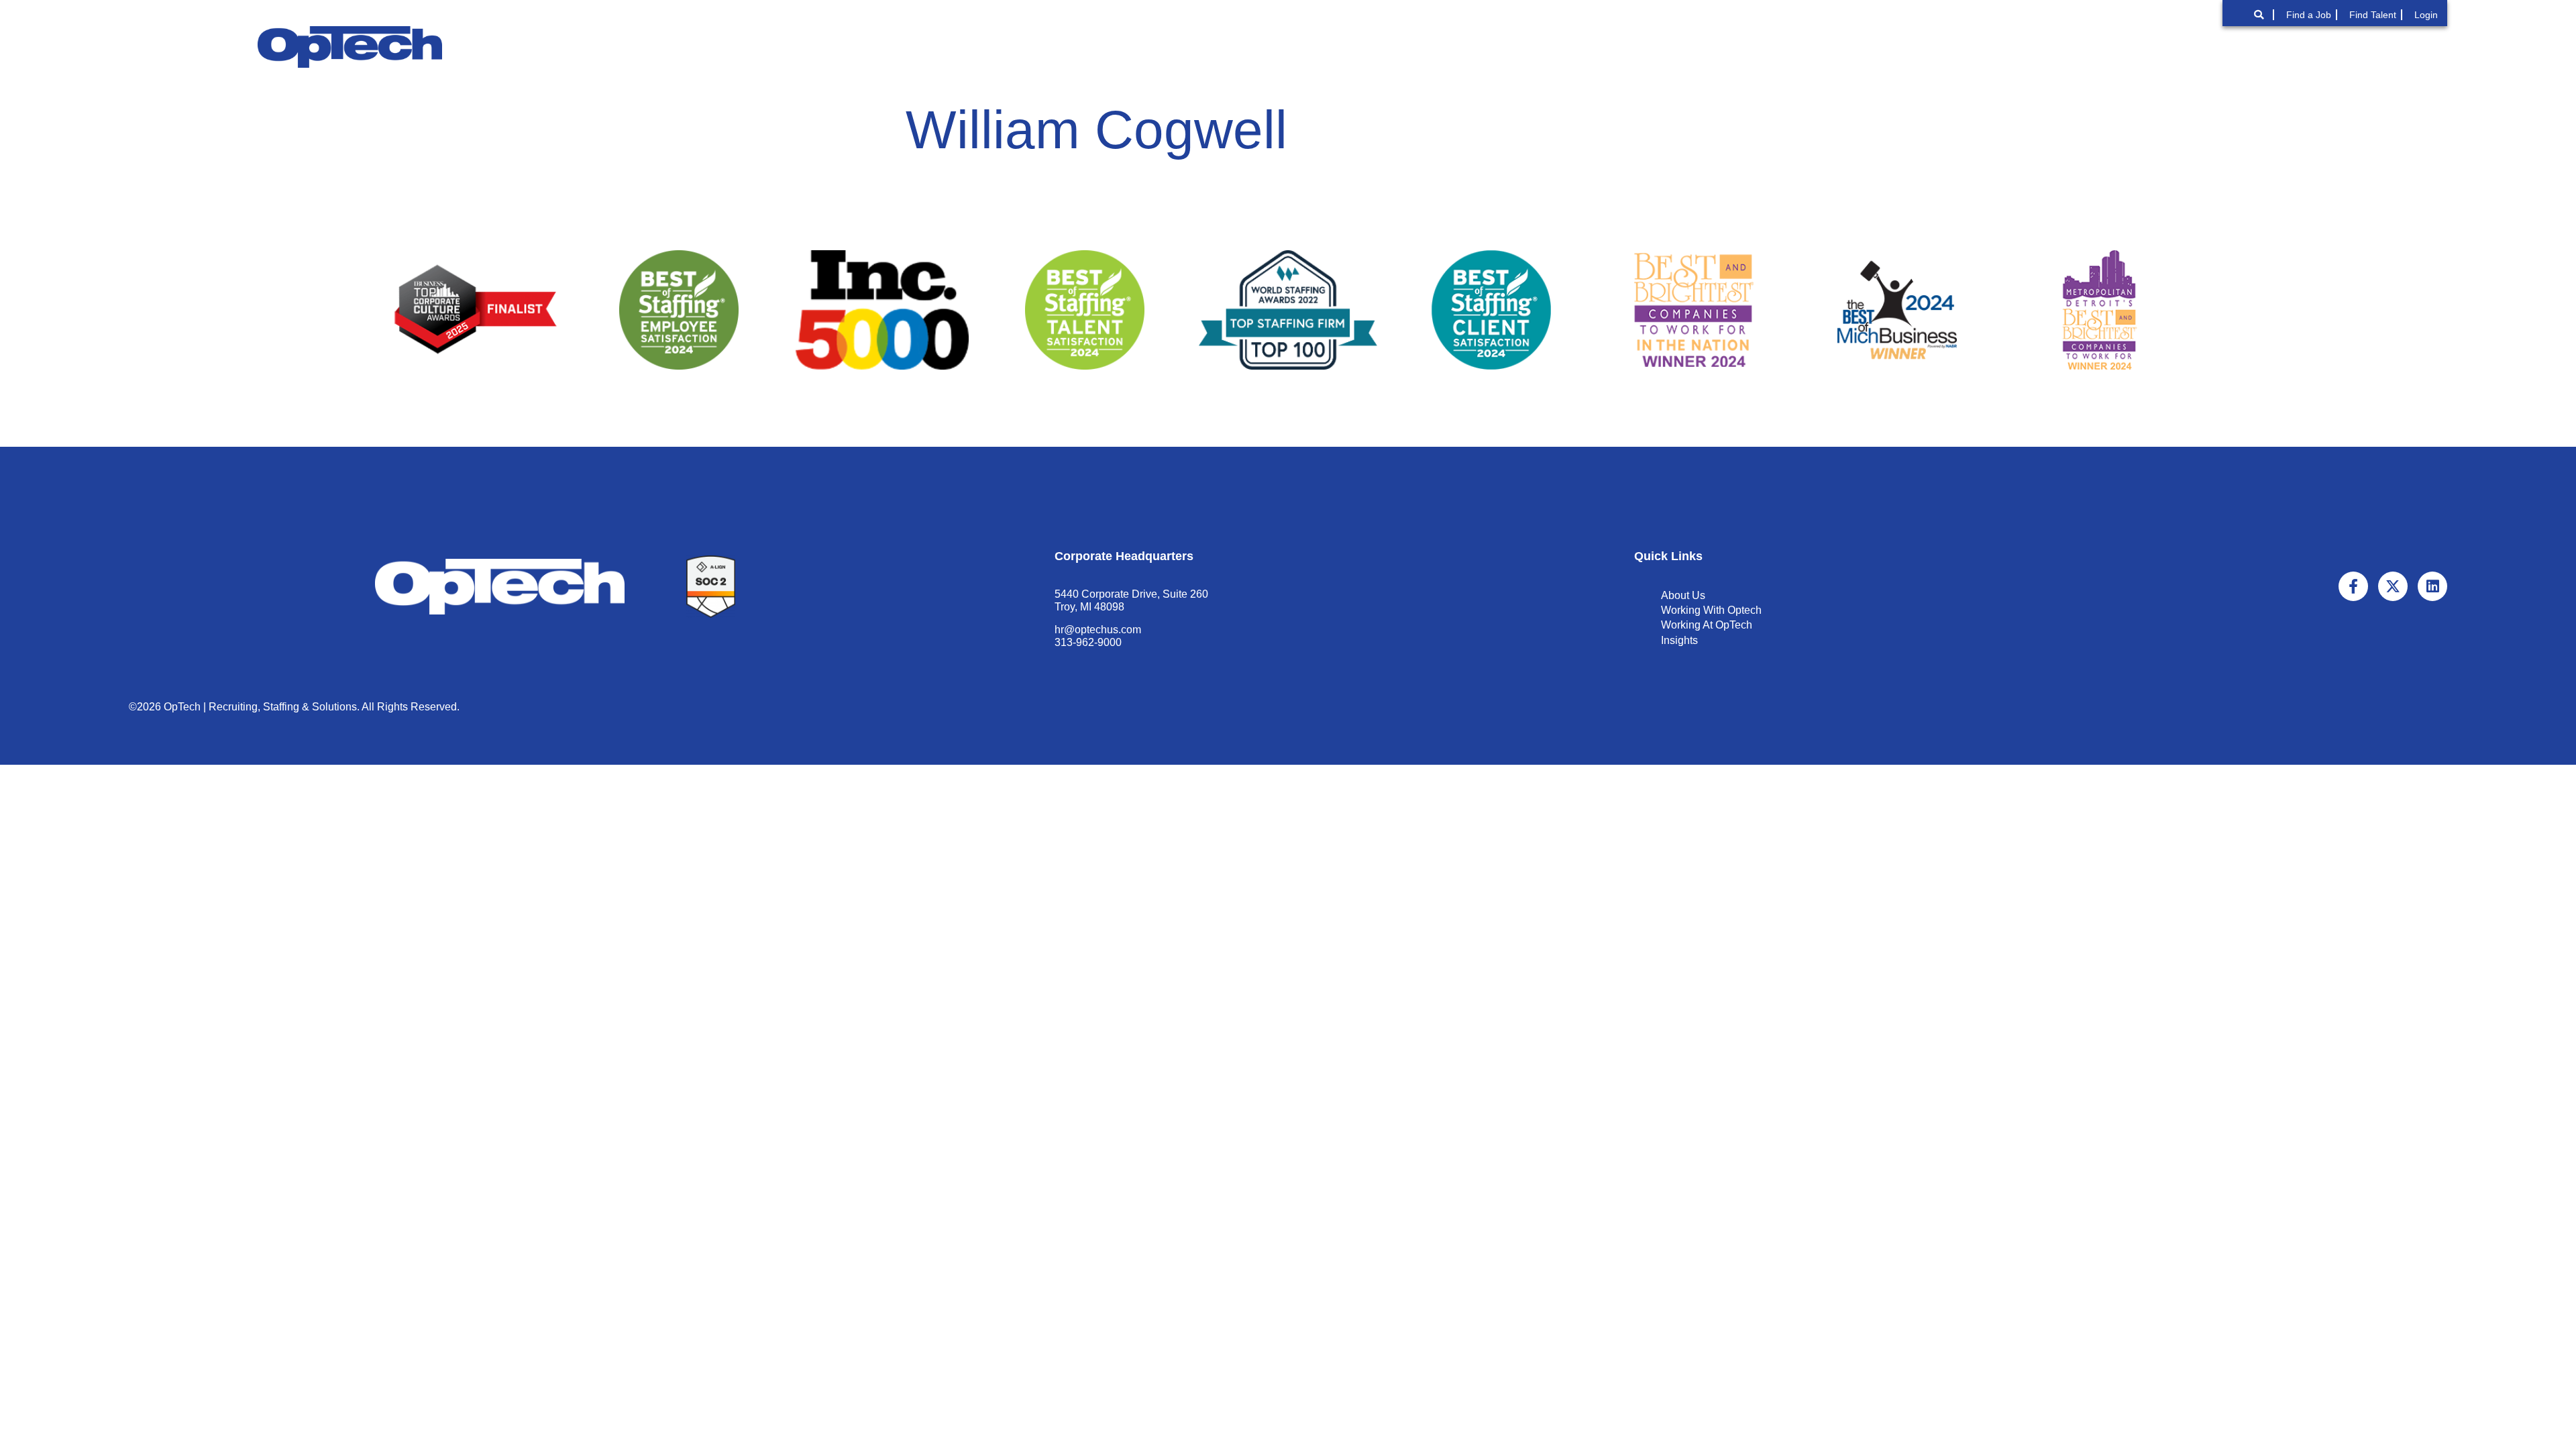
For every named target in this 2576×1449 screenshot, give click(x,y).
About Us (1683, 595)
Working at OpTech (1707, 625)
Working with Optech (1711, 610)
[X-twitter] (2393, 586)
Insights (1679, 640)
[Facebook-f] (2353, 586)
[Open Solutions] (1978, 47)
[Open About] (1849, 47)
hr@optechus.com (1098, 630)
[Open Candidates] (2233, 47)
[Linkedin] (2432, 586)
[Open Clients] (2093, 47)
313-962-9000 (1088, 642)
